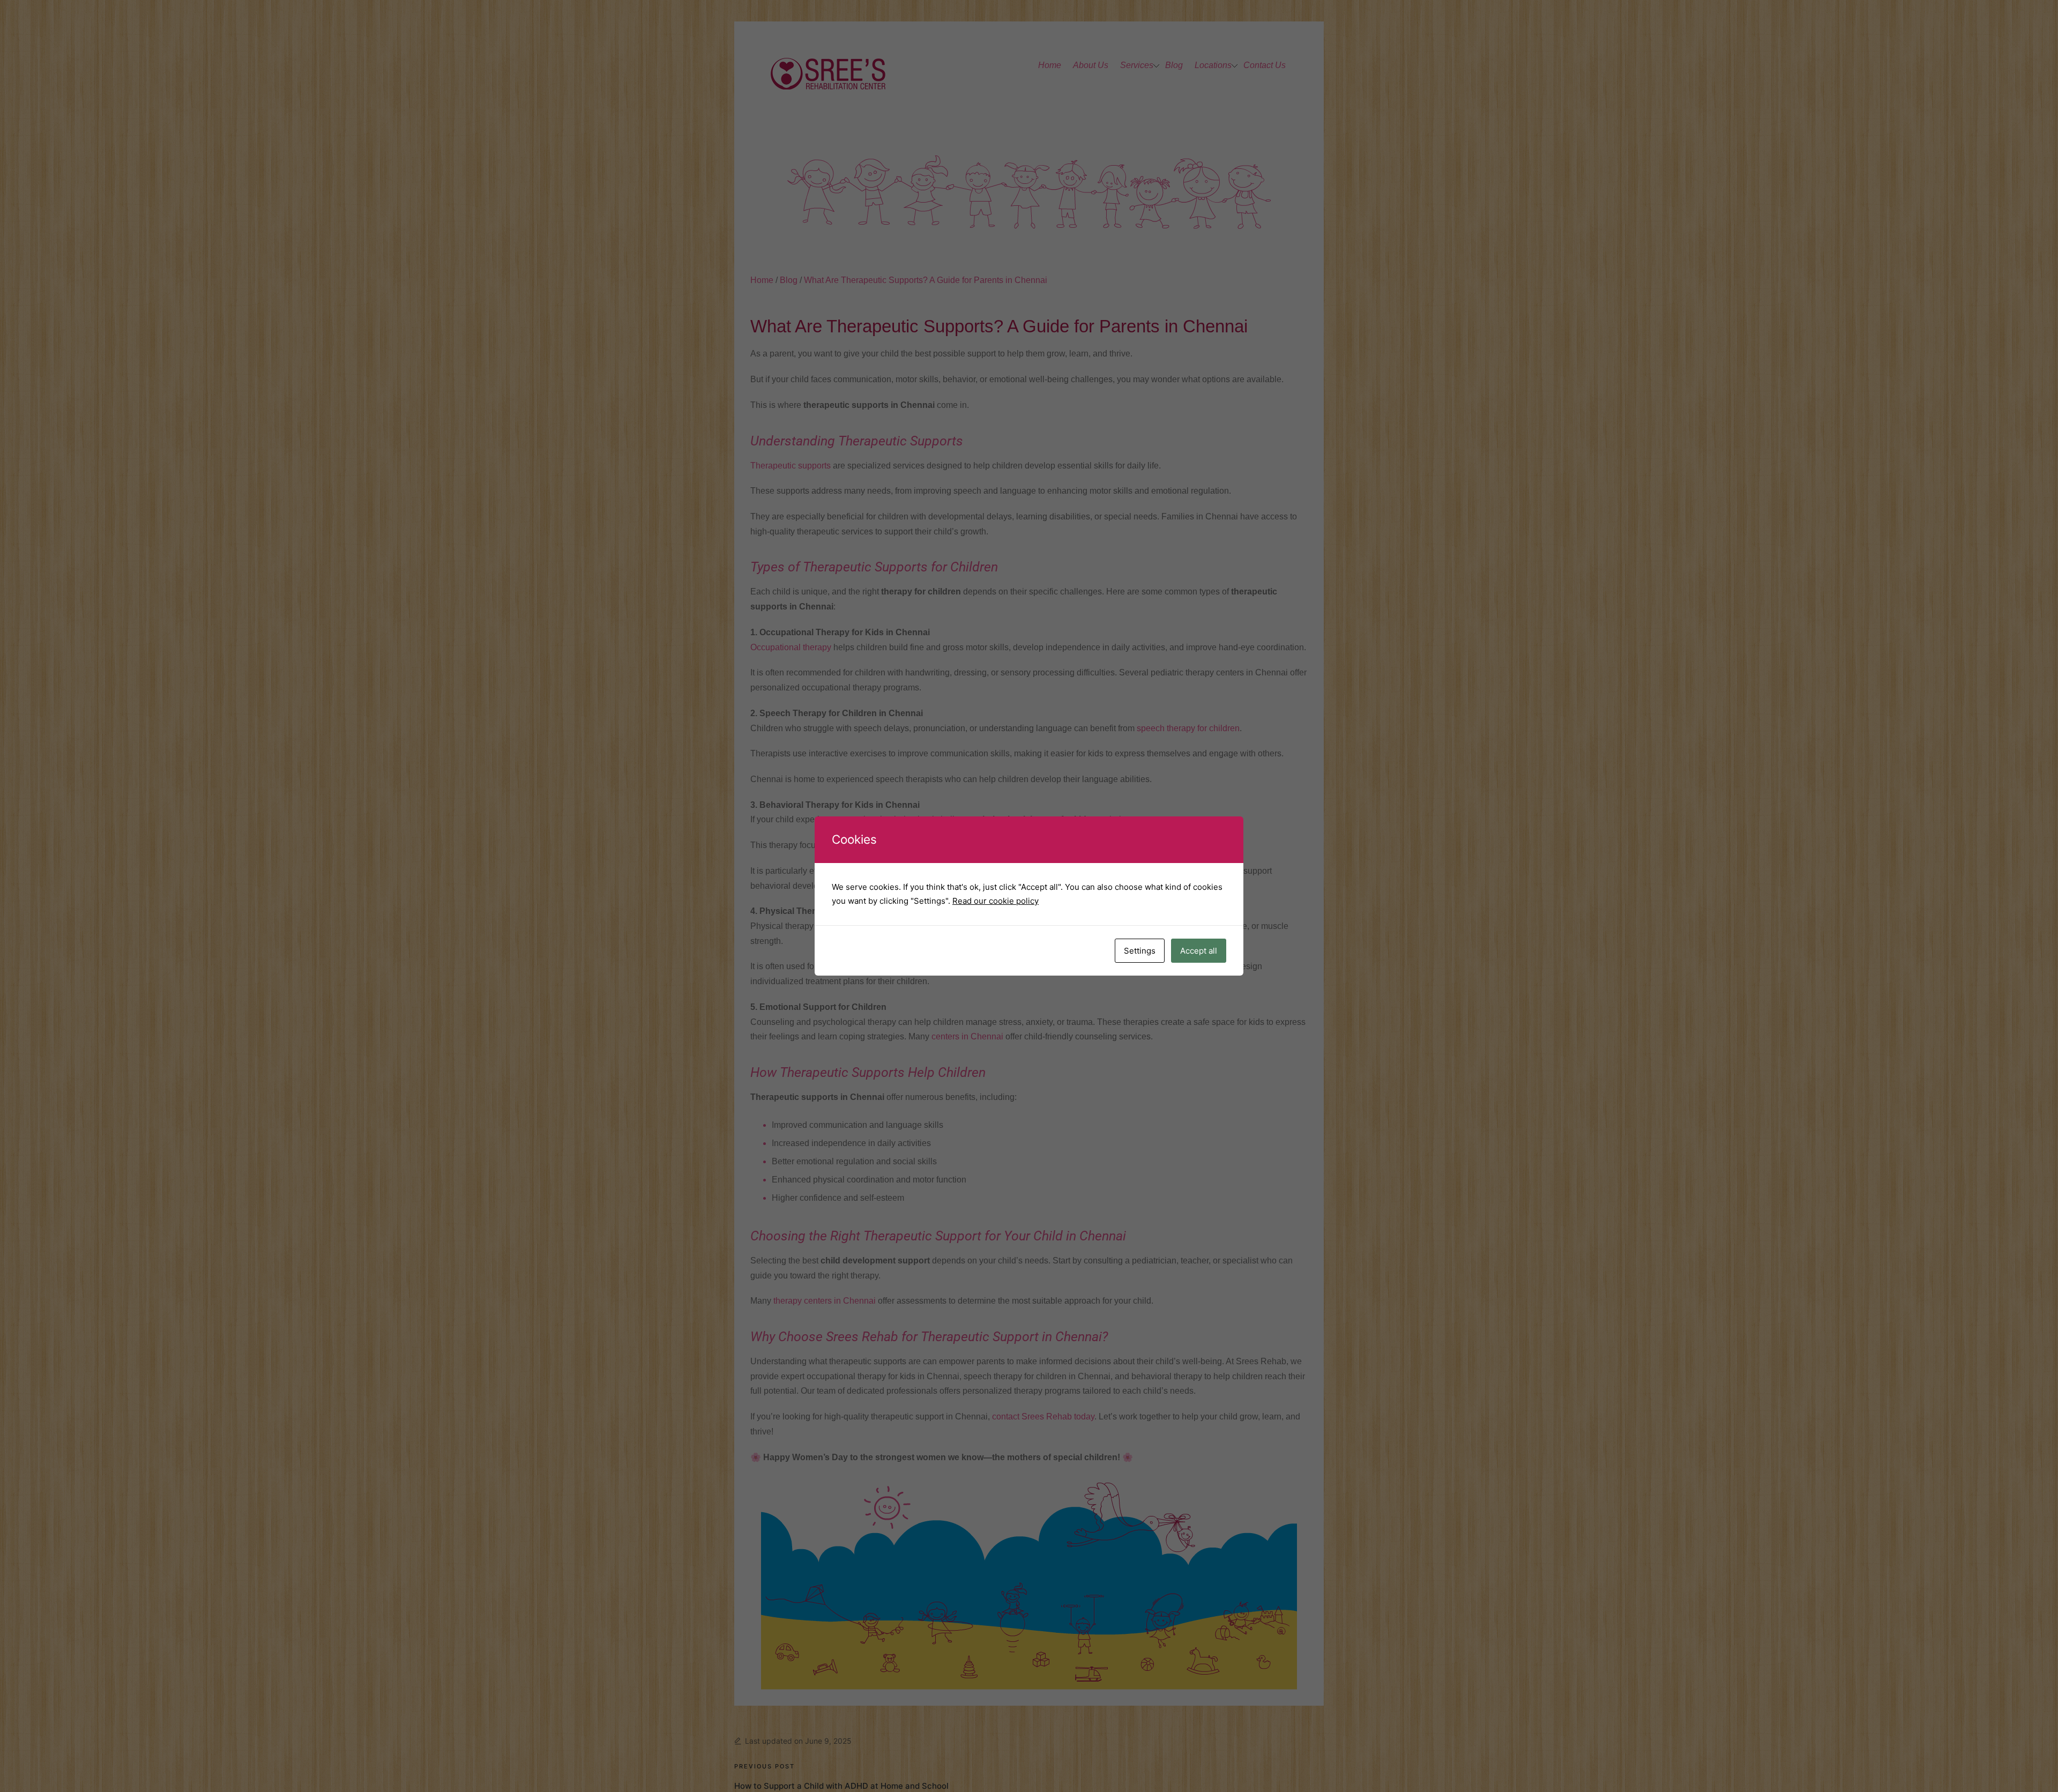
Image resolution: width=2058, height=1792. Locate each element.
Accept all (1199, 951)
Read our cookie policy (996, 901)
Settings (1140, 951)
